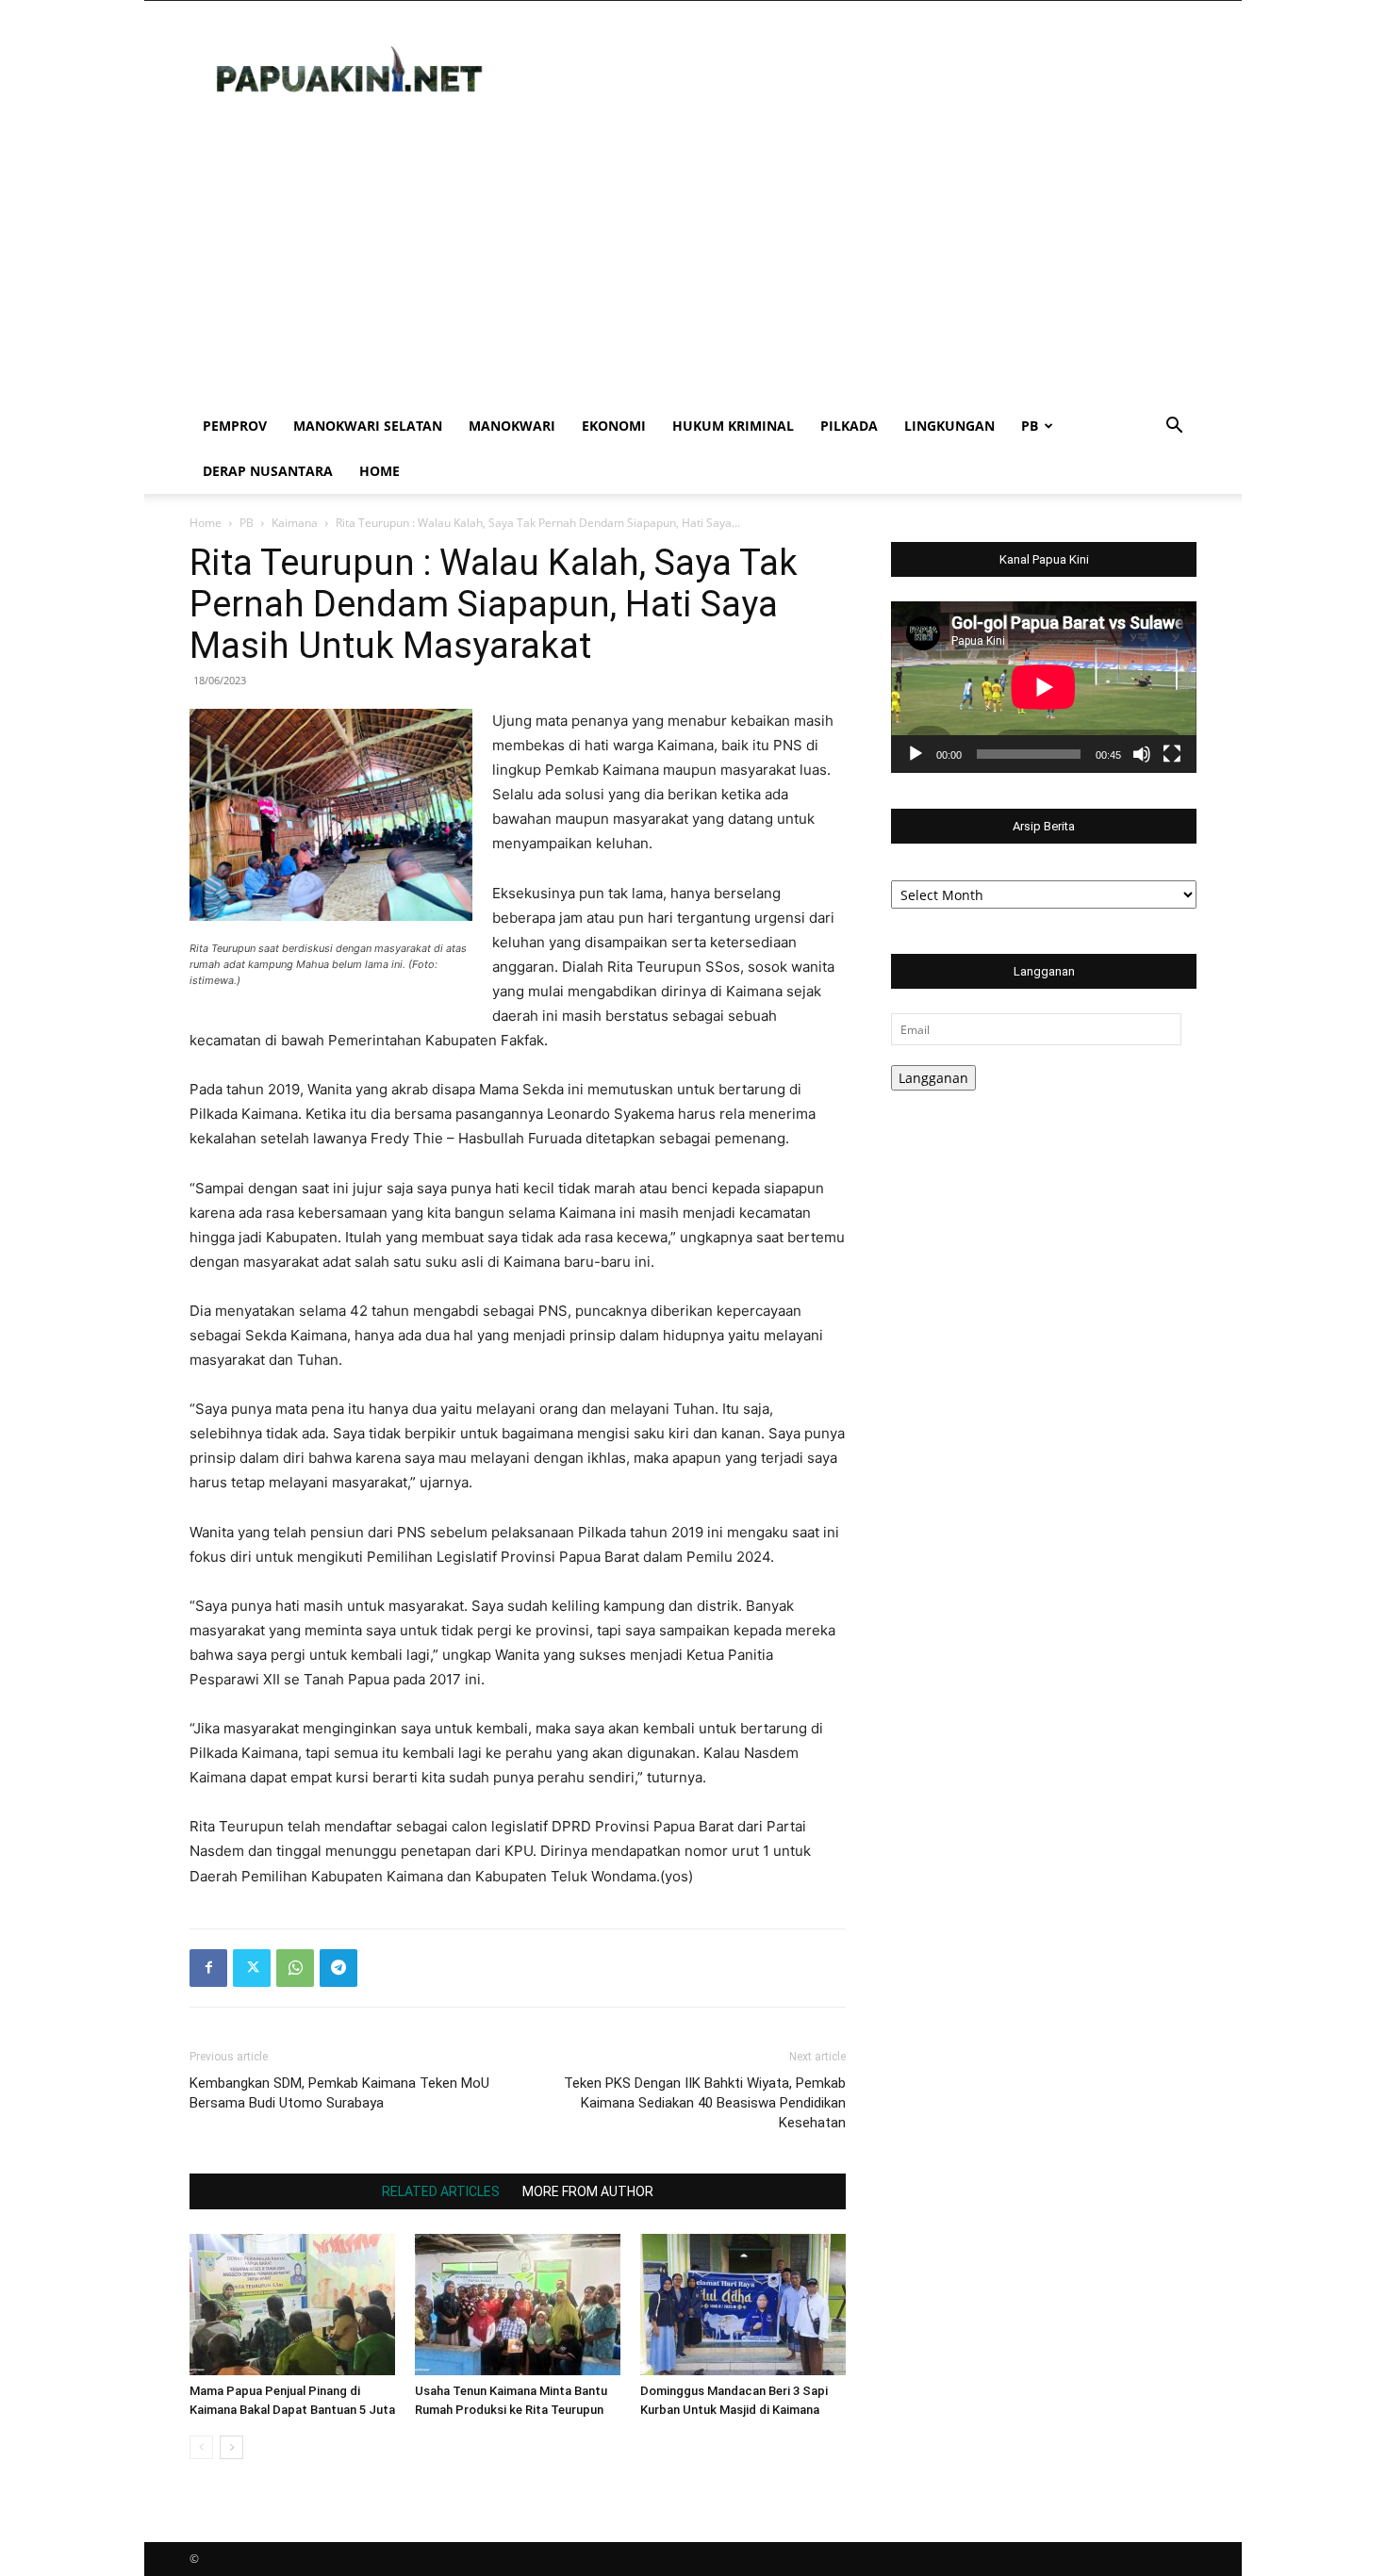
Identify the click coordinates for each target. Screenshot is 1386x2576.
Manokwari (512, 426)
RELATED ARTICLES (441, 2191)
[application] (1044, 687)
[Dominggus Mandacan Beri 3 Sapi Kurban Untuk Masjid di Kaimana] (743, 2305)
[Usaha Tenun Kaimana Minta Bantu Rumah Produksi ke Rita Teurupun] (518, 2305)
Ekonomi (614, 426)
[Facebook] (208, 1968)
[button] (1174, 427)
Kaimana (295, 523)
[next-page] (231, 2447)
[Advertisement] (693, 262)
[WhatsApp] (295, 1968)
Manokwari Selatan (368, 426)
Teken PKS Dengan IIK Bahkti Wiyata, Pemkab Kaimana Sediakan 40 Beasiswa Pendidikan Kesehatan (705, 2103)
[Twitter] (252, 1968)
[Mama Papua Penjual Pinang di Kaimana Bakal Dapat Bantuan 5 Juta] (292, 2305)
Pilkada (849, 426)
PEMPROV (235, 426)
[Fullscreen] (1172, 754)
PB (1030, 426)
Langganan (933, 1078)
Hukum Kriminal (733, 426)
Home (379, 471)
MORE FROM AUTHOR (588, 2191)
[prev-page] (201, 2447)
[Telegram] (338, 1968)
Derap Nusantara (268, 471)
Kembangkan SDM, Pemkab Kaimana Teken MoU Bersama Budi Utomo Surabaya (339, 2093)
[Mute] (1142, 754)
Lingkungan (949, 426)
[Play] (916, 754)
